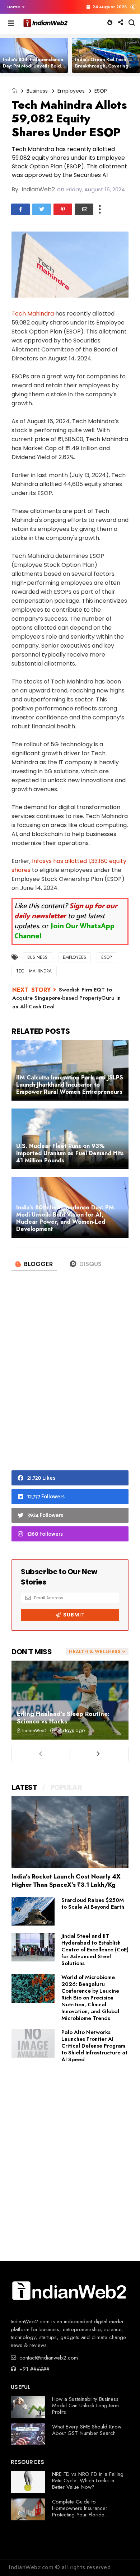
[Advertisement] (70, 1382)
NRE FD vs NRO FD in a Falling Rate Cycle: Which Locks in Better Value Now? (88, 2481)
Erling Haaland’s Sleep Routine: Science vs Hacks (63, 1718)
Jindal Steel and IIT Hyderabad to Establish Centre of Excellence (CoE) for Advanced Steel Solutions (95, 1950)
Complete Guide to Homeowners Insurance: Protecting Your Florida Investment (80, 2511)
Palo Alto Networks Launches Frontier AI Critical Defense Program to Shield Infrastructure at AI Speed (94, 2046)
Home (14, 7)
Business (37, 91)
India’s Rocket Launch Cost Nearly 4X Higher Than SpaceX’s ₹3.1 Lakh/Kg (66, 1880)
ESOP (101, 91)
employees (71, 91)
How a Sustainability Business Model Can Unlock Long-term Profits (85, 2405)
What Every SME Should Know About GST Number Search (87, 2430)
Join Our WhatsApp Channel (64, 931)
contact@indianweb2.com (48, 2358)
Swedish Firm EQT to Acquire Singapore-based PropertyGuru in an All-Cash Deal (66, 998)
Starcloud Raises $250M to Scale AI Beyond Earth (93, 1903)
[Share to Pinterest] (63, 209)
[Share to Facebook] (20, 209)
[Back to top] (122, 2559)
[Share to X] (42, 209)
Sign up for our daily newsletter (66, 911)
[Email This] (84, 209)
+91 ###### (34, 2369)
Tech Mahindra (33, 314)
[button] (14, 7)
